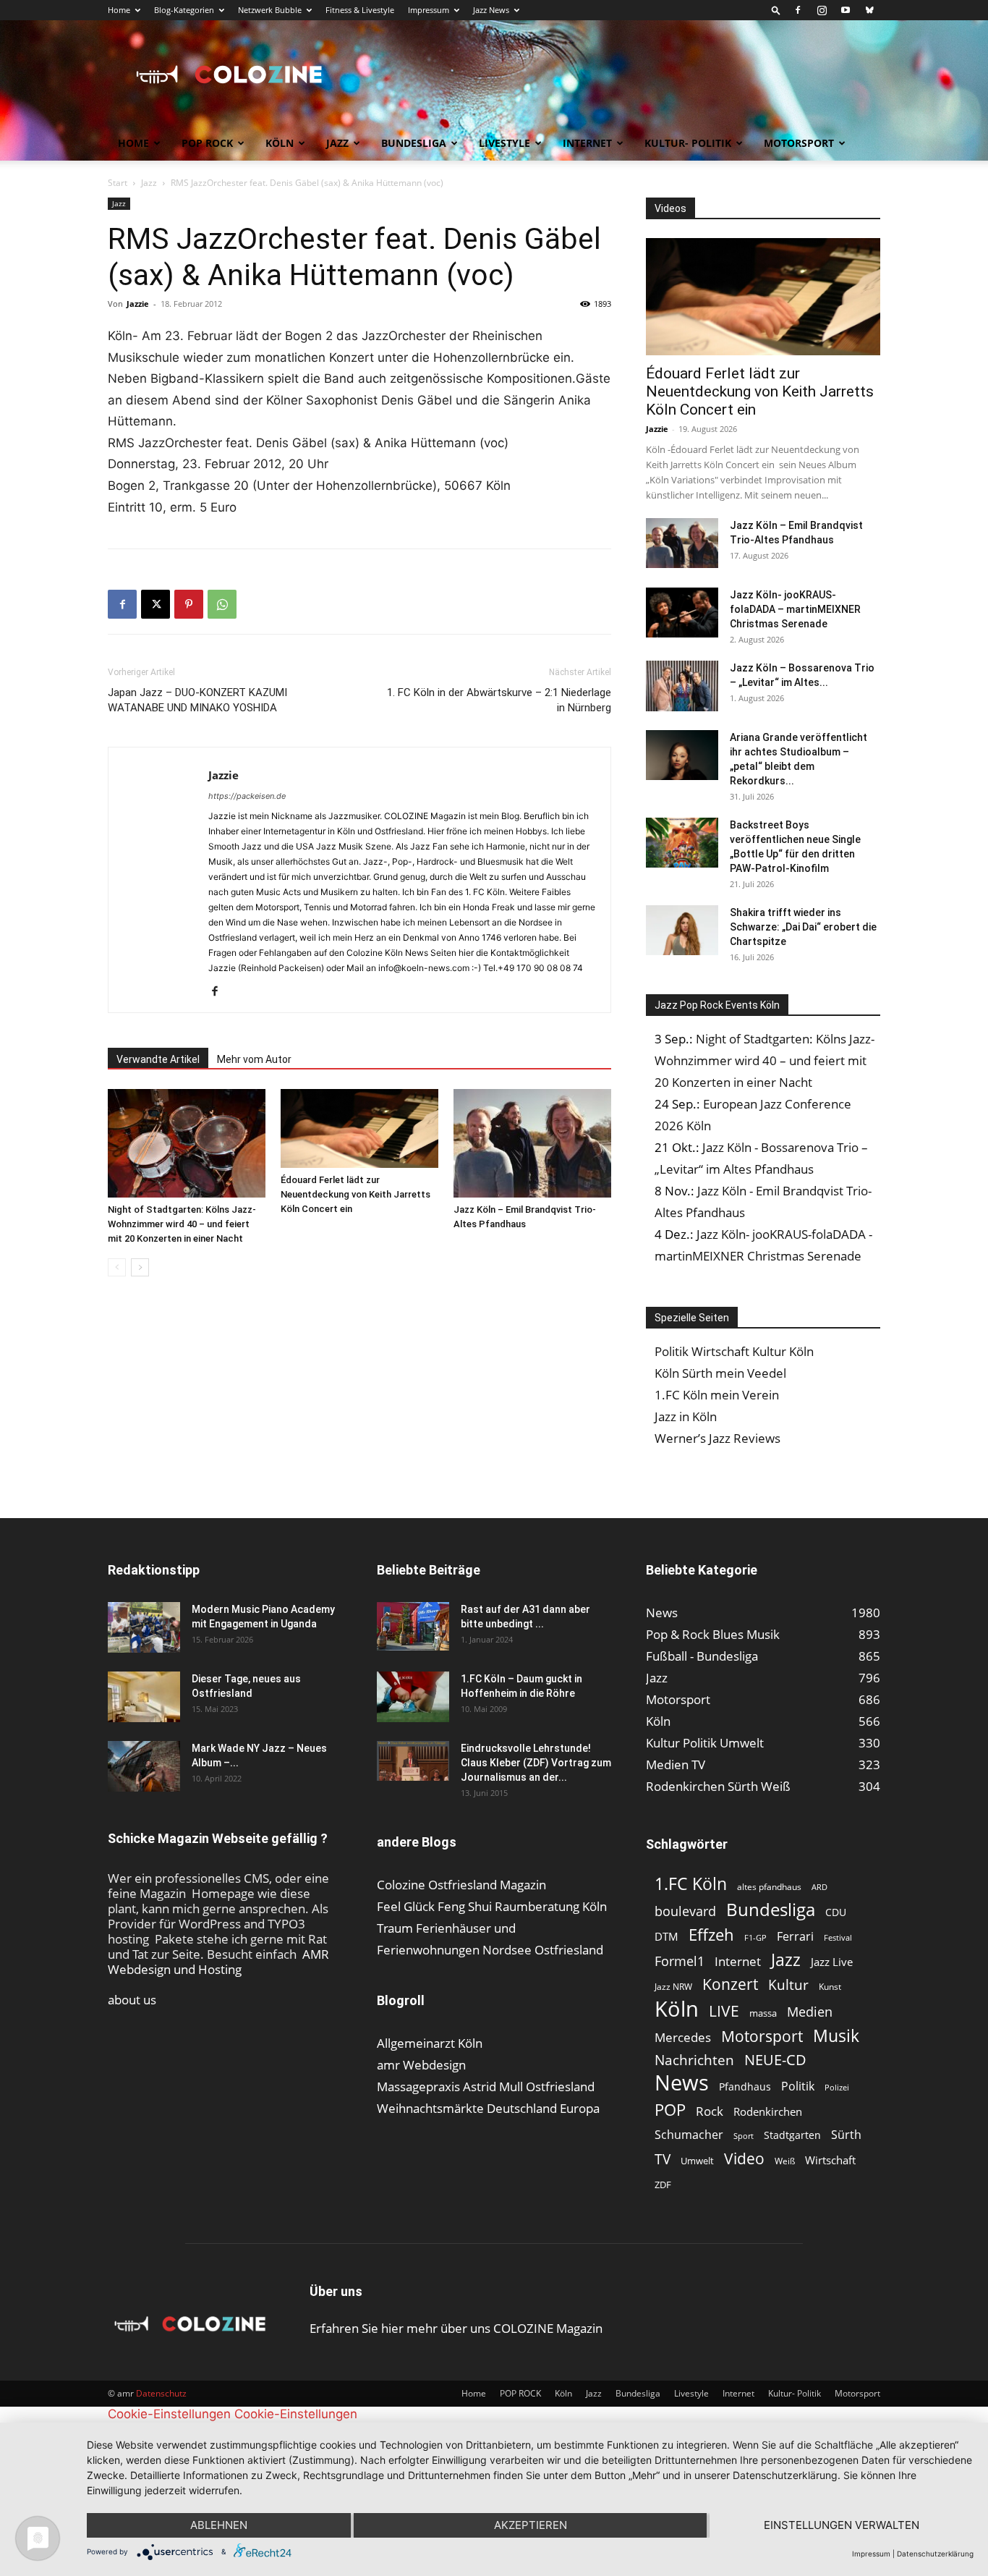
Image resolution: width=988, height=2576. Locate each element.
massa (763, 2013)
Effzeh (711, 1935)
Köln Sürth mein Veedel (720, 1373)
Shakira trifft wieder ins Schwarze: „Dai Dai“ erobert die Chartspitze (803, 927)
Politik (798, 2086)
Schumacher (689, 2135)
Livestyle (504, 143)
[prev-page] (117, 1267)
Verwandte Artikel (158, 1059)
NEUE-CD (775, 2060)
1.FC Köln (691, 1884)
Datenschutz (161, 2393)
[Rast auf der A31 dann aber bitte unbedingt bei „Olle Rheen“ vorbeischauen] (413, 1626)
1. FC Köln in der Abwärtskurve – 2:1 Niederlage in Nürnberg (499, 700)
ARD (819, 1887)
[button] (776, 10)
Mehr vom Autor (254, 1059)
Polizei (837, 2087)
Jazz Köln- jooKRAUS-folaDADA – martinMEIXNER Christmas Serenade (795, 609)
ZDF (663, 2185)
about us (132, 2000)
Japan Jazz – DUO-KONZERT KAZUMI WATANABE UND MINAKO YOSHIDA (197, 700)
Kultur (788, 1985)
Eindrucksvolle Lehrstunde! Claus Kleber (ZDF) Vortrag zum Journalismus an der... (536, 1763)
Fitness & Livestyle (360, 10)
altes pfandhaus (769, 1887)
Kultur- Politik (688, 143)
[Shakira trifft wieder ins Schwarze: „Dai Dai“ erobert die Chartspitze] (682, 930)
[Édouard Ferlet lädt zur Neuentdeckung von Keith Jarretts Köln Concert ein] (359, 1128)
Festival (838, 1937)
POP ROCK (207, 143)
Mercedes (683, 2037)
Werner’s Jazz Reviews (717, 1438)
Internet (587, 143)
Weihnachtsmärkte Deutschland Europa (488, 2108)
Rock (710, 2111)
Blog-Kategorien (184, 10)
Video (744, 2158)
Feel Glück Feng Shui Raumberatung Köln (492, 1906)
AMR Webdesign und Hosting (218, 1962)
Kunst (830, 1987)
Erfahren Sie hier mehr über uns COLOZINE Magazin (456, 2328)
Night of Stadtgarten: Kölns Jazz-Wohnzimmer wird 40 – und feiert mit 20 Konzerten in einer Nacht (182, 1224)
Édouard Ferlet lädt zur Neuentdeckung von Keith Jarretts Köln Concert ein (355, 1194)
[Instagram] (822, 10)
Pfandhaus (745, 2086)
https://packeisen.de (247, 796)
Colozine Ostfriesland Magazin (461, 1885)
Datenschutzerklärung (935, 2554)
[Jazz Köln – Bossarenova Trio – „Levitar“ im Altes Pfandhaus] (682, 686)
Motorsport (799, 143)
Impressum (429, 10)
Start (118, 183)
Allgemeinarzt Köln (430, 2043)
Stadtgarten (792, 2135)
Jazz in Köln (686, 1416)
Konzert (730, 1984)
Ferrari (795, 1937)
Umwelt (697, 2161)
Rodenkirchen (768, 2111)
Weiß (785, 2161)
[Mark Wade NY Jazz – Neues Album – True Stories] (144, 1766)
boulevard (685, 1911)
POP (670, 2110)
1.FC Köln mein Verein (717, 1395)
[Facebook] (798, 10)
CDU (836, 1912)
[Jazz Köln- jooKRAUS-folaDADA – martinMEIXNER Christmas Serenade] (682, 613)
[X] (156, 604)
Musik (836, 2036)
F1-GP (755, 1937)
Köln (280, 143)
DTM (667, 1936)
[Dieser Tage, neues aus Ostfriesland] (144, 1697)
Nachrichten (694, 2060)
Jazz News (491, 10)
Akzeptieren (531, 2525)
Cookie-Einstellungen (169, 2414)
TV (663, 2159)
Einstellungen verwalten (842, 2525)
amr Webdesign (421, 2065)
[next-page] (140, 1267)
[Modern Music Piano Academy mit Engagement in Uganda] (144, 1627)
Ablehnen (219, 2525)
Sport (744, 2136)
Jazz (337, 143)
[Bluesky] (869, 10)
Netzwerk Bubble (270, 10)
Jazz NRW (673, 1987)
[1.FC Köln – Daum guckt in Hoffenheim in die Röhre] (413, 1697)
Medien (810, 2012)
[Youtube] (846, 10)
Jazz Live (832, 1962)
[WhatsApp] (222, 604)
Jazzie (138, 304)
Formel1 (680, 1961)
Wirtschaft (830, 2160)
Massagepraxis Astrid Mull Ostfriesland (486, 2086)
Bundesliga (414, 143)
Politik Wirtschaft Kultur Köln (734, 1351)
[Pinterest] (189, 604)
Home (119, 10)
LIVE (724, 2011)
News (682, 2082)
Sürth (846, 2135)
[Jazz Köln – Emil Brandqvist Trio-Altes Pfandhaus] (532, 1143)
